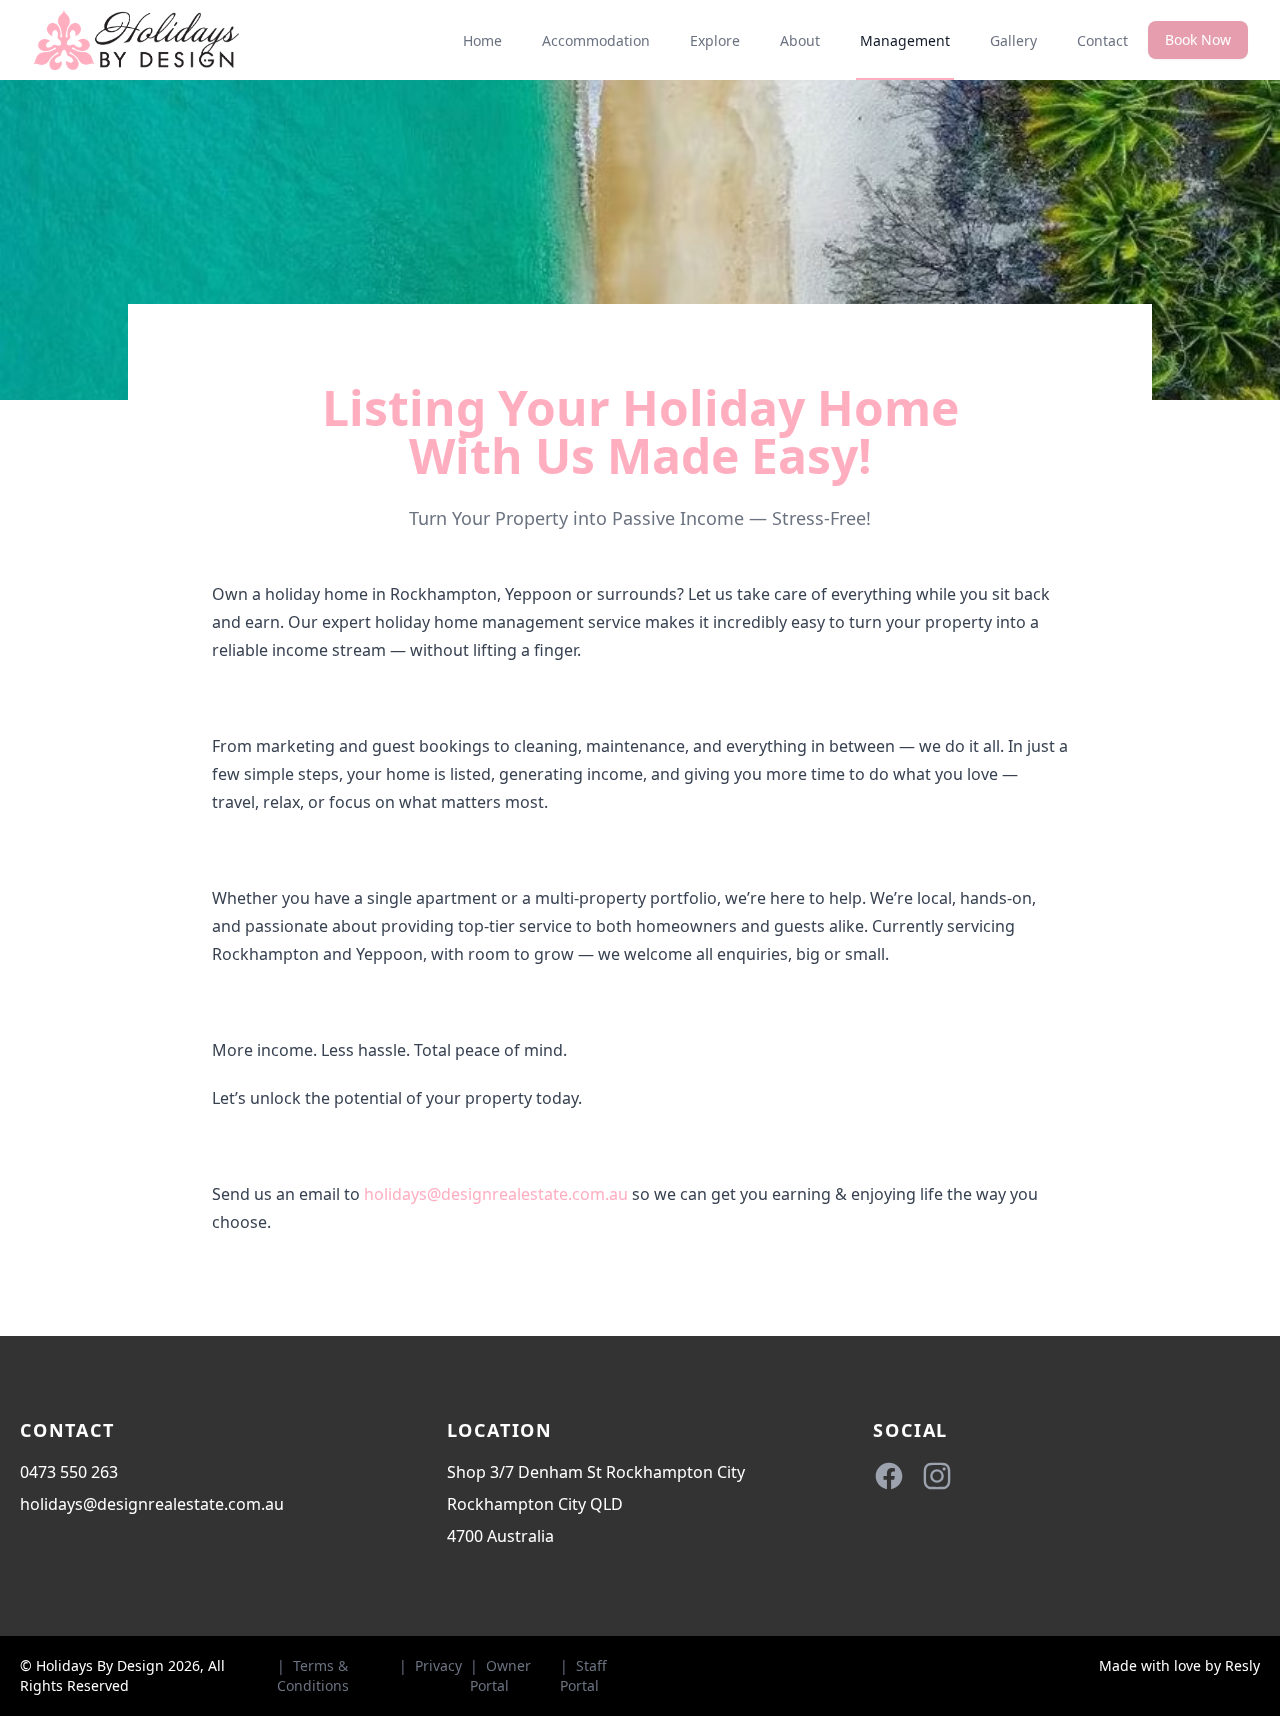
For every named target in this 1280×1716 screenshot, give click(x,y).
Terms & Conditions (313, 1675)
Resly (1242, 1665)
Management (905, 40)
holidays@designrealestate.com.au (498, 1194)
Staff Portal (583, 1675)
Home (482, 40)
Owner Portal (500, 1675)
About (800, 40)
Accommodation (596, 40)
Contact (1102, 40)
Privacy (438, 1665)
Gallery (1013, 40)
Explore (715, 40)
